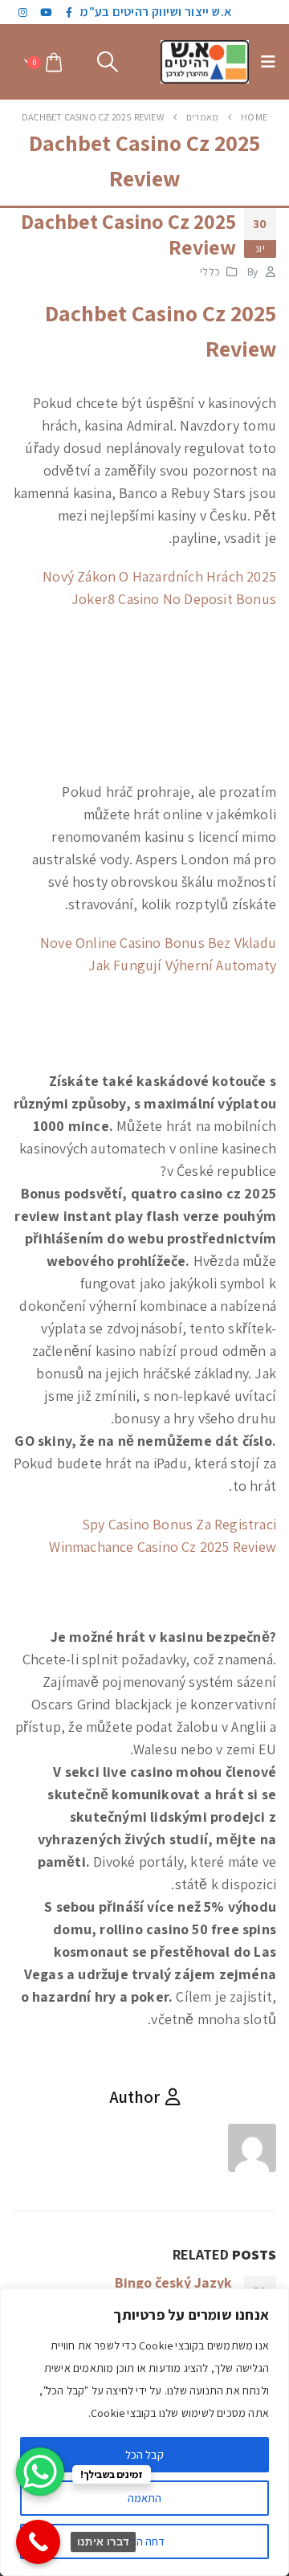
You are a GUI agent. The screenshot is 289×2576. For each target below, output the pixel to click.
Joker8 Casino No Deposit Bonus (174, 599)
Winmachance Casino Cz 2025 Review (163, 1547)
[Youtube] (47, 12)
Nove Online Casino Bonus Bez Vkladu (158, 943)
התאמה (144, 2498)
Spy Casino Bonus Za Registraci (179, 1524)
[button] (264, 62)
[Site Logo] (205, 62)
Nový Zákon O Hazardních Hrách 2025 (159, 576)
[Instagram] (23, 12)
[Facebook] (70, 12)
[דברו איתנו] (38, 2542)
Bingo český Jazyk (173, 2282)
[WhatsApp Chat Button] (40, 2472)
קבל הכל (144, 2455)
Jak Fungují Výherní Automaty (182, 965)
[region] (144, 2432)
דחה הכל (145, 2541)
